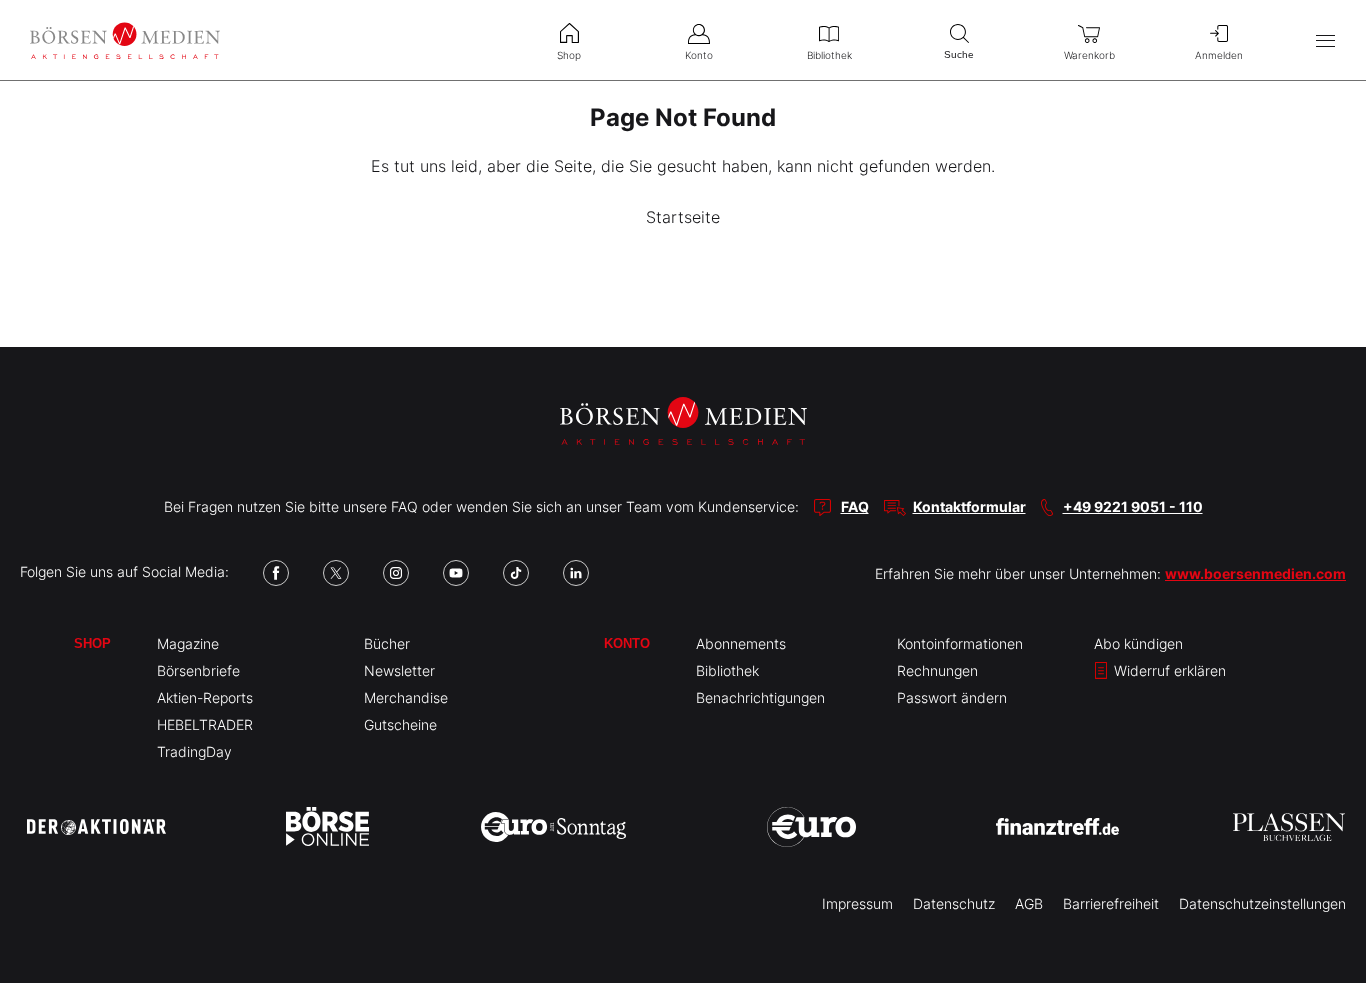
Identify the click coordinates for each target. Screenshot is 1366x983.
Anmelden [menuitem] (1219, 55)
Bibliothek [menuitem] (829, 55)
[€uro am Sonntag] (553, 827)
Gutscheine (400, 724)
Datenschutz (954, 903)
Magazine (188, 643)
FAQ (855, 506)
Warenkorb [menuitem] (1089, 55)
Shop (92, 643)
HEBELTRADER (205, 724)
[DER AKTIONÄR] (96, 827)
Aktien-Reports (205, 697)
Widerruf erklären (1168, 670)
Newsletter (399, 670)
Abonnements (741, 643)
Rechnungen (937, 670)
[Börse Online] (327, 827)
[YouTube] (456, 573)
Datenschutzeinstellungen (1262, 903)
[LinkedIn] (576, 573)
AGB (1029, 903)
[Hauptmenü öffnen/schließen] (1325, 40)
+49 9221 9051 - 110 (1133, 506)
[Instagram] (396, 573)
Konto (627, 643)
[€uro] (811, 827)
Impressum (857, 903)
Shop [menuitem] (569, 55)
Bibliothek (727, 670)
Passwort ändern (952, 697)
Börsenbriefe (198, 670)
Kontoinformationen (960, 643)
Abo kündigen (1138, 643)
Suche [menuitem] (959, 54)
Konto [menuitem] (699, 55)
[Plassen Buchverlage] (1289, 827)
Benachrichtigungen (760, 697)
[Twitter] (336, 573)
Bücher (387, 643)
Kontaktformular (969, 506)
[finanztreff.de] (1057, 826)
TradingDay (194, 751)
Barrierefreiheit (1111, 903)
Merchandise (406, 697)
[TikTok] (516, 573)
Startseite (683, 217)
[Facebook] (276, 573)
